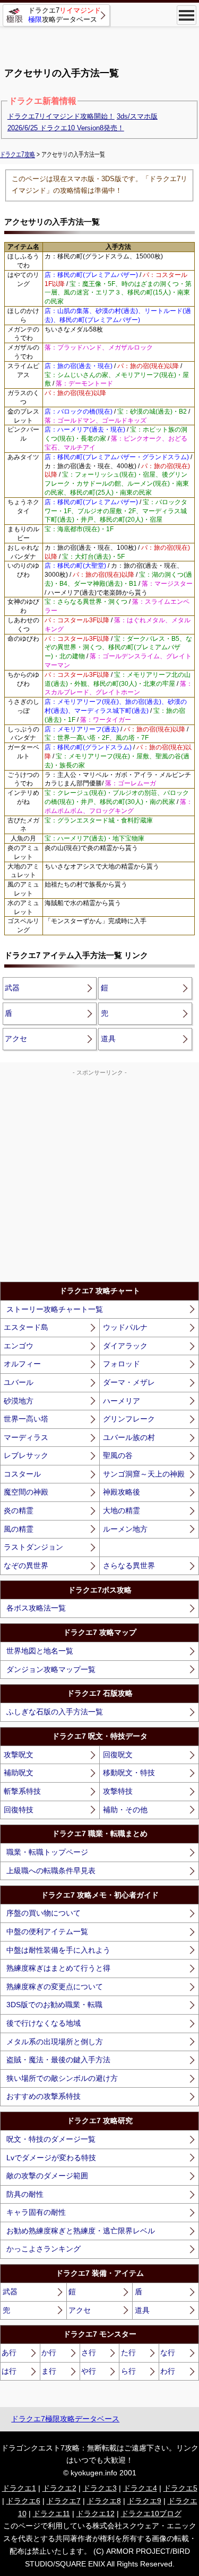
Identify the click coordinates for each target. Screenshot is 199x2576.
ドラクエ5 (180, 2488)
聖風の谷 (118, 1455)
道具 (108, 1039)
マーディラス (26, 1437)
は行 (9, 2371)
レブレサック (26, 1455)
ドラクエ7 (64, 2501)
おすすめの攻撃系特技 (44, 2096)
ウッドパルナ (125, 1327)
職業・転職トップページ (47, 1852)
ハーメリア (122, 1401)
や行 (89, 2371)
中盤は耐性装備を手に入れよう (58, 1950)
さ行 (89, 2353)
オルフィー (22, 1364)
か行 (49, 2353)
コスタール (22, 1474)
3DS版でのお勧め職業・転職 (54, 2005)
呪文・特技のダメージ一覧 (51, 2139)
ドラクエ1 (19, 2488)
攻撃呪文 (19, 1755)
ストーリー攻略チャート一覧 (55, 1309)
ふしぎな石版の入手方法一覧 (55, 1712)
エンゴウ (19, 1346)
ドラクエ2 (59, 2488)
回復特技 (19, 1810)
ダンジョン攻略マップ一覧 (51, 1669)
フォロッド (122, 1364)
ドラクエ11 (51, 2514)
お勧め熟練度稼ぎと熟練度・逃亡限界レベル (81, 2231)
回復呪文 (118, 1755)
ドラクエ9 (144, 2501)
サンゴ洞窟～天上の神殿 (144, 1474)
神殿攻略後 (122, 1492)
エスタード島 (26, 1327)
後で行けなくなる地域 (44, 2023)
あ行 (9, 2353)
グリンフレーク (129, 1419)
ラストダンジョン (33, 1547)
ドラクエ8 (104, 2501)
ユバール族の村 (129, 1437)
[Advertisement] (100, 42)
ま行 (49, 2371)
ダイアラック (125, 1346)
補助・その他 (125, 1810)
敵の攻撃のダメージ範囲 (47, 2176)
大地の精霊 (122, 1510)
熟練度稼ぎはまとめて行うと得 (58, 1968)
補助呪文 (19, 1773)
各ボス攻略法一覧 (36, 1608)
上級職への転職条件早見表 (51, 1871)
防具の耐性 (25, 2194)
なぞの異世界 (26, 1566)
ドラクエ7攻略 (18, 154)
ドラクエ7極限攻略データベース (65, 2419)
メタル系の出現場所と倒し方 (55, 2042)
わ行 (168, 2371)
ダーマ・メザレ (129, 1382)
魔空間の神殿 (26, 1492)
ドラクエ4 (140, 2488)
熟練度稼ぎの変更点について (55, 1987)
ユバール (19, 1382)
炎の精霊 (19, 1510)
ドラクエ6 (23, 2501)
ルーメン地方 (125, 1529)
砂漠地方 (19, 1401)
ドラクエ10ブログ (151, 2514)
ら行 (128, 2371)
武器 (12, 988)
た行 (128, 2353)
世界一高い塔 (26, 1419)
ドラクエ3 (100, 2488)
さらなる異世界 (129, 1566)
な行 (168, 2353)
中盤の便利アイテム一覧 (47, 1931)
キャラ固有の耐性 (36, 2212)
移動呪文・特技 (129, 1773)
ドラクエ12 (96, 2514)
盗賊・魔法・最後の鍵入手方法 (58, 2060)
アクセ (16, 1039)
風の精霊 (19, 1529)
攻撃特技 (118, 1791)
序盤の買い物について (44, 1913)
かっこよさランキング (44, 2249)
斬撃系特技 (22, 1791)
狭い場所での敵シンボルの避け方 (62, 2078)
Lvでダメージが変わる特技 (51, 2158)
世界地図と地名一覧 (40, 1651)
